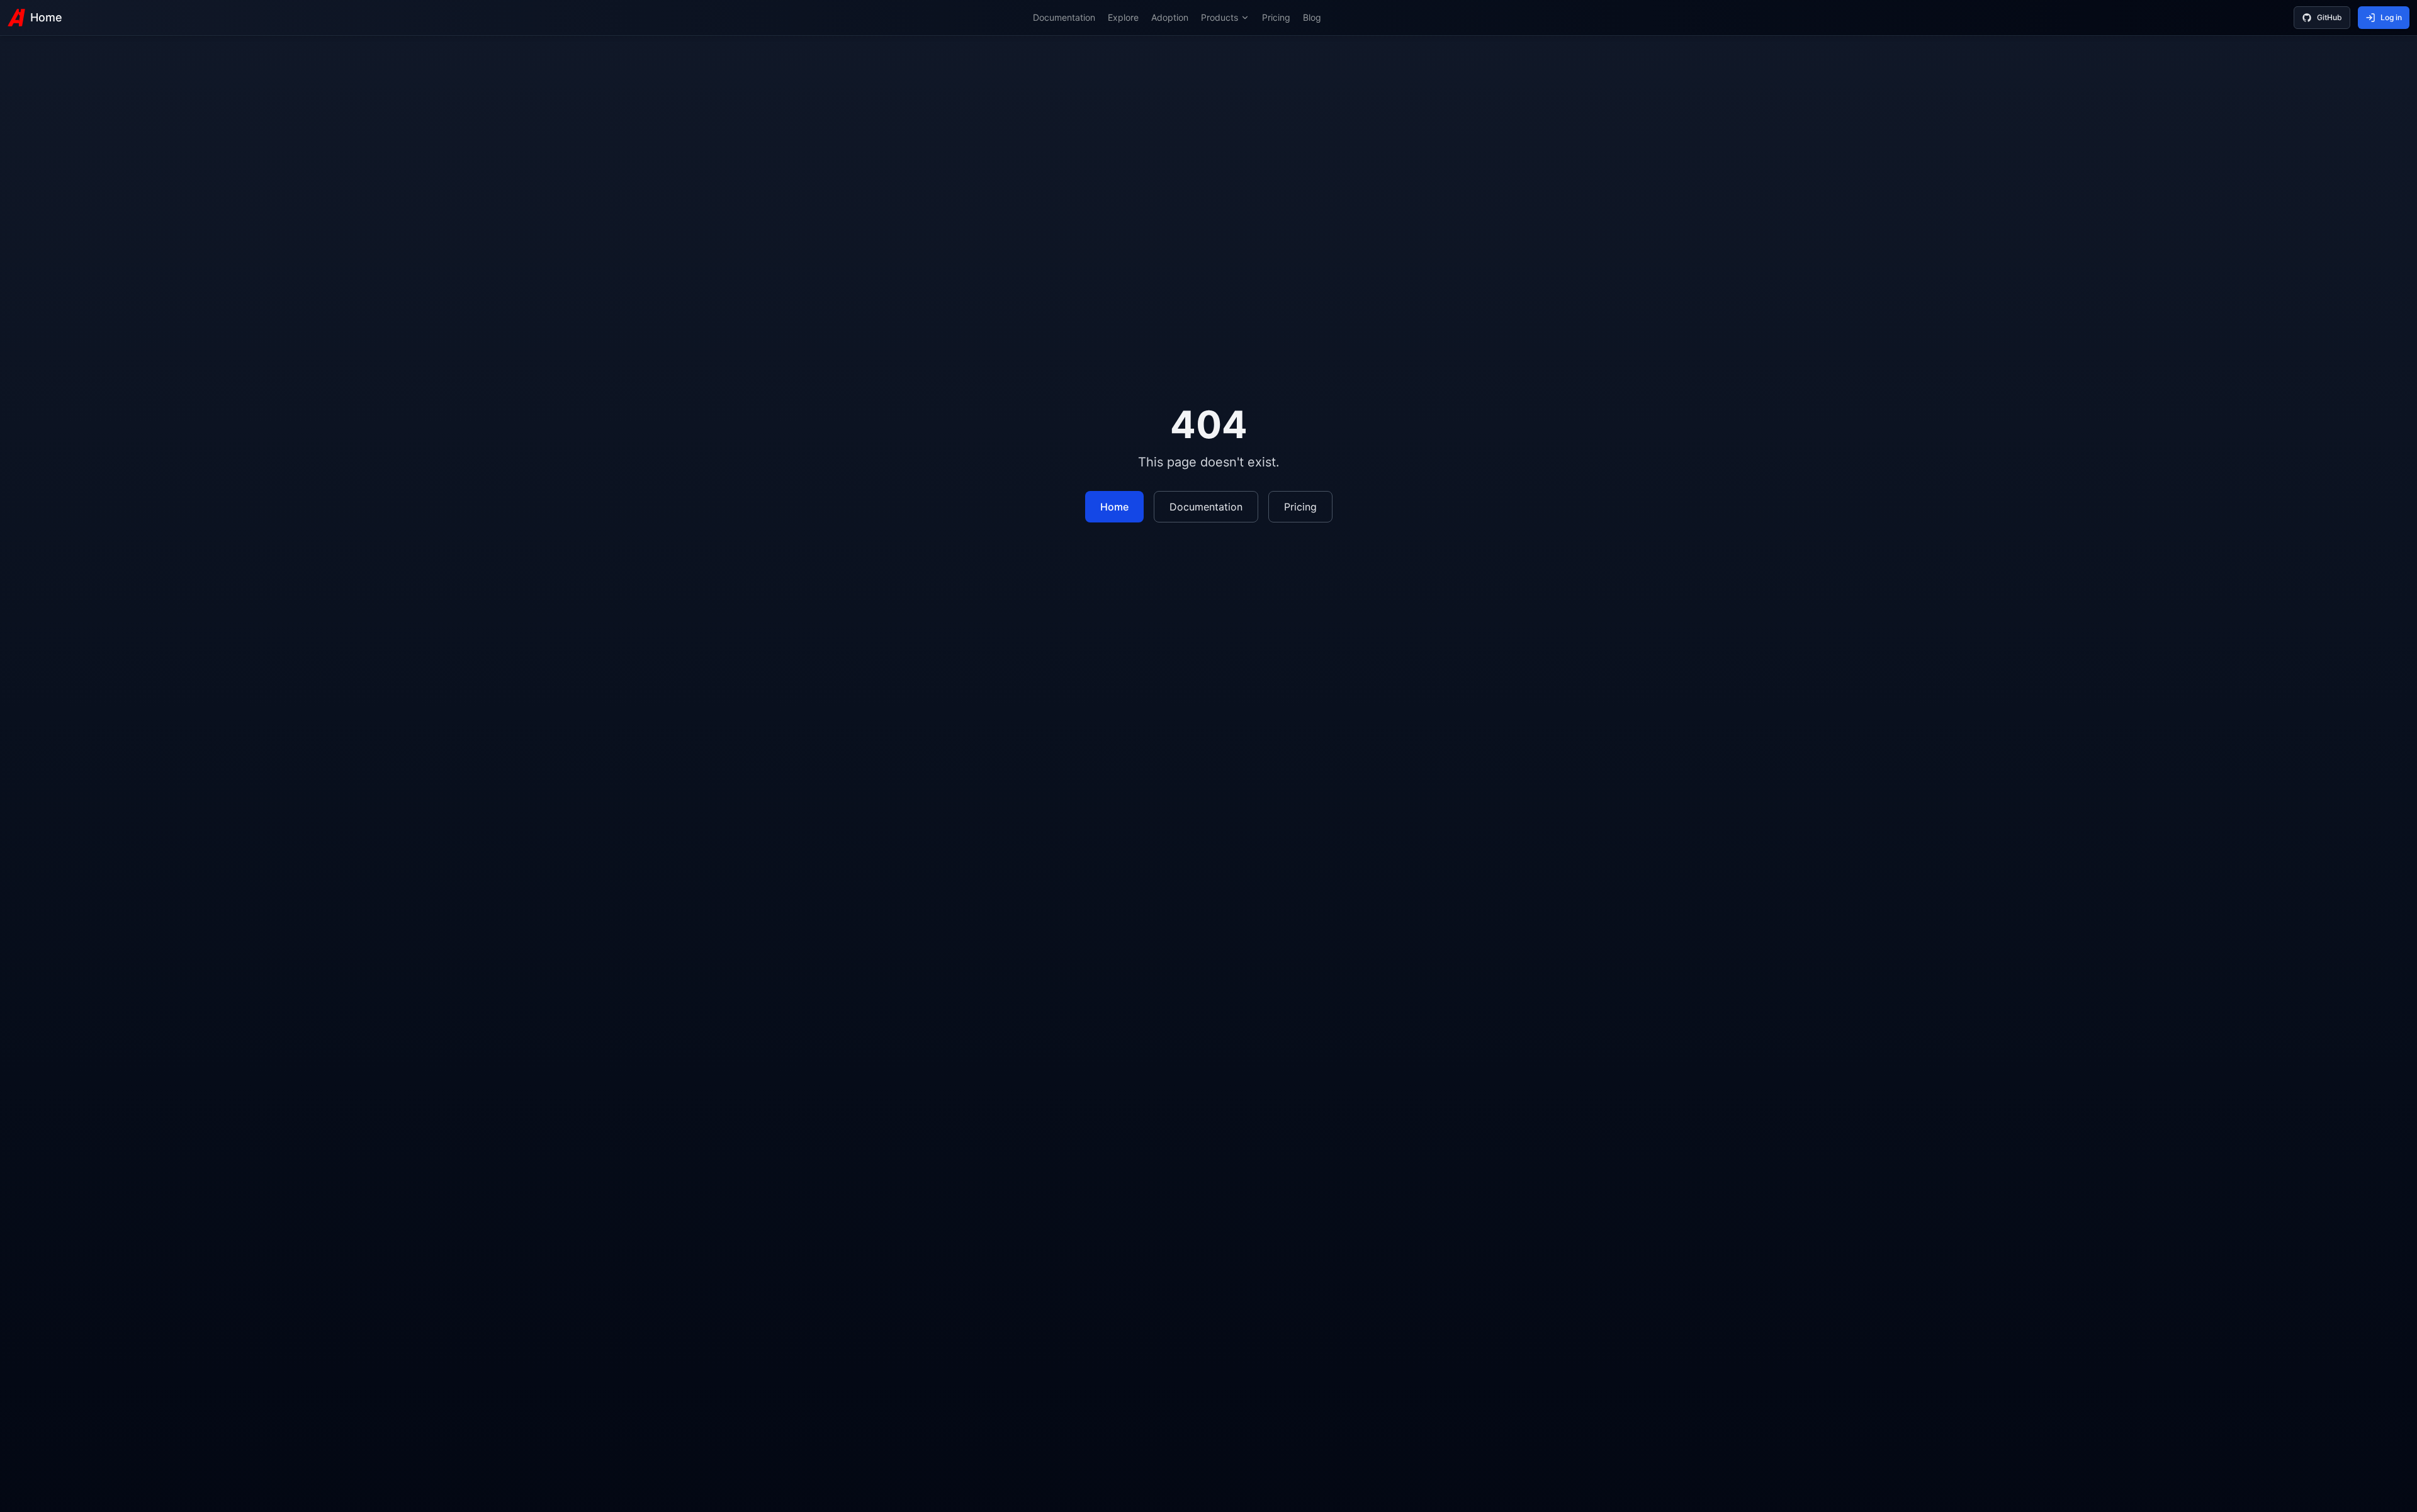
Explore (1123, 17)
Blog (1312, 17)
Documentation (1064, 17)
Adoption (1170, 17)
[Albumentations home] (16, 18)
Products (1220, 17)
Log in (2391, 17)
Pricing (1276, 17)
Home (46, 17)
